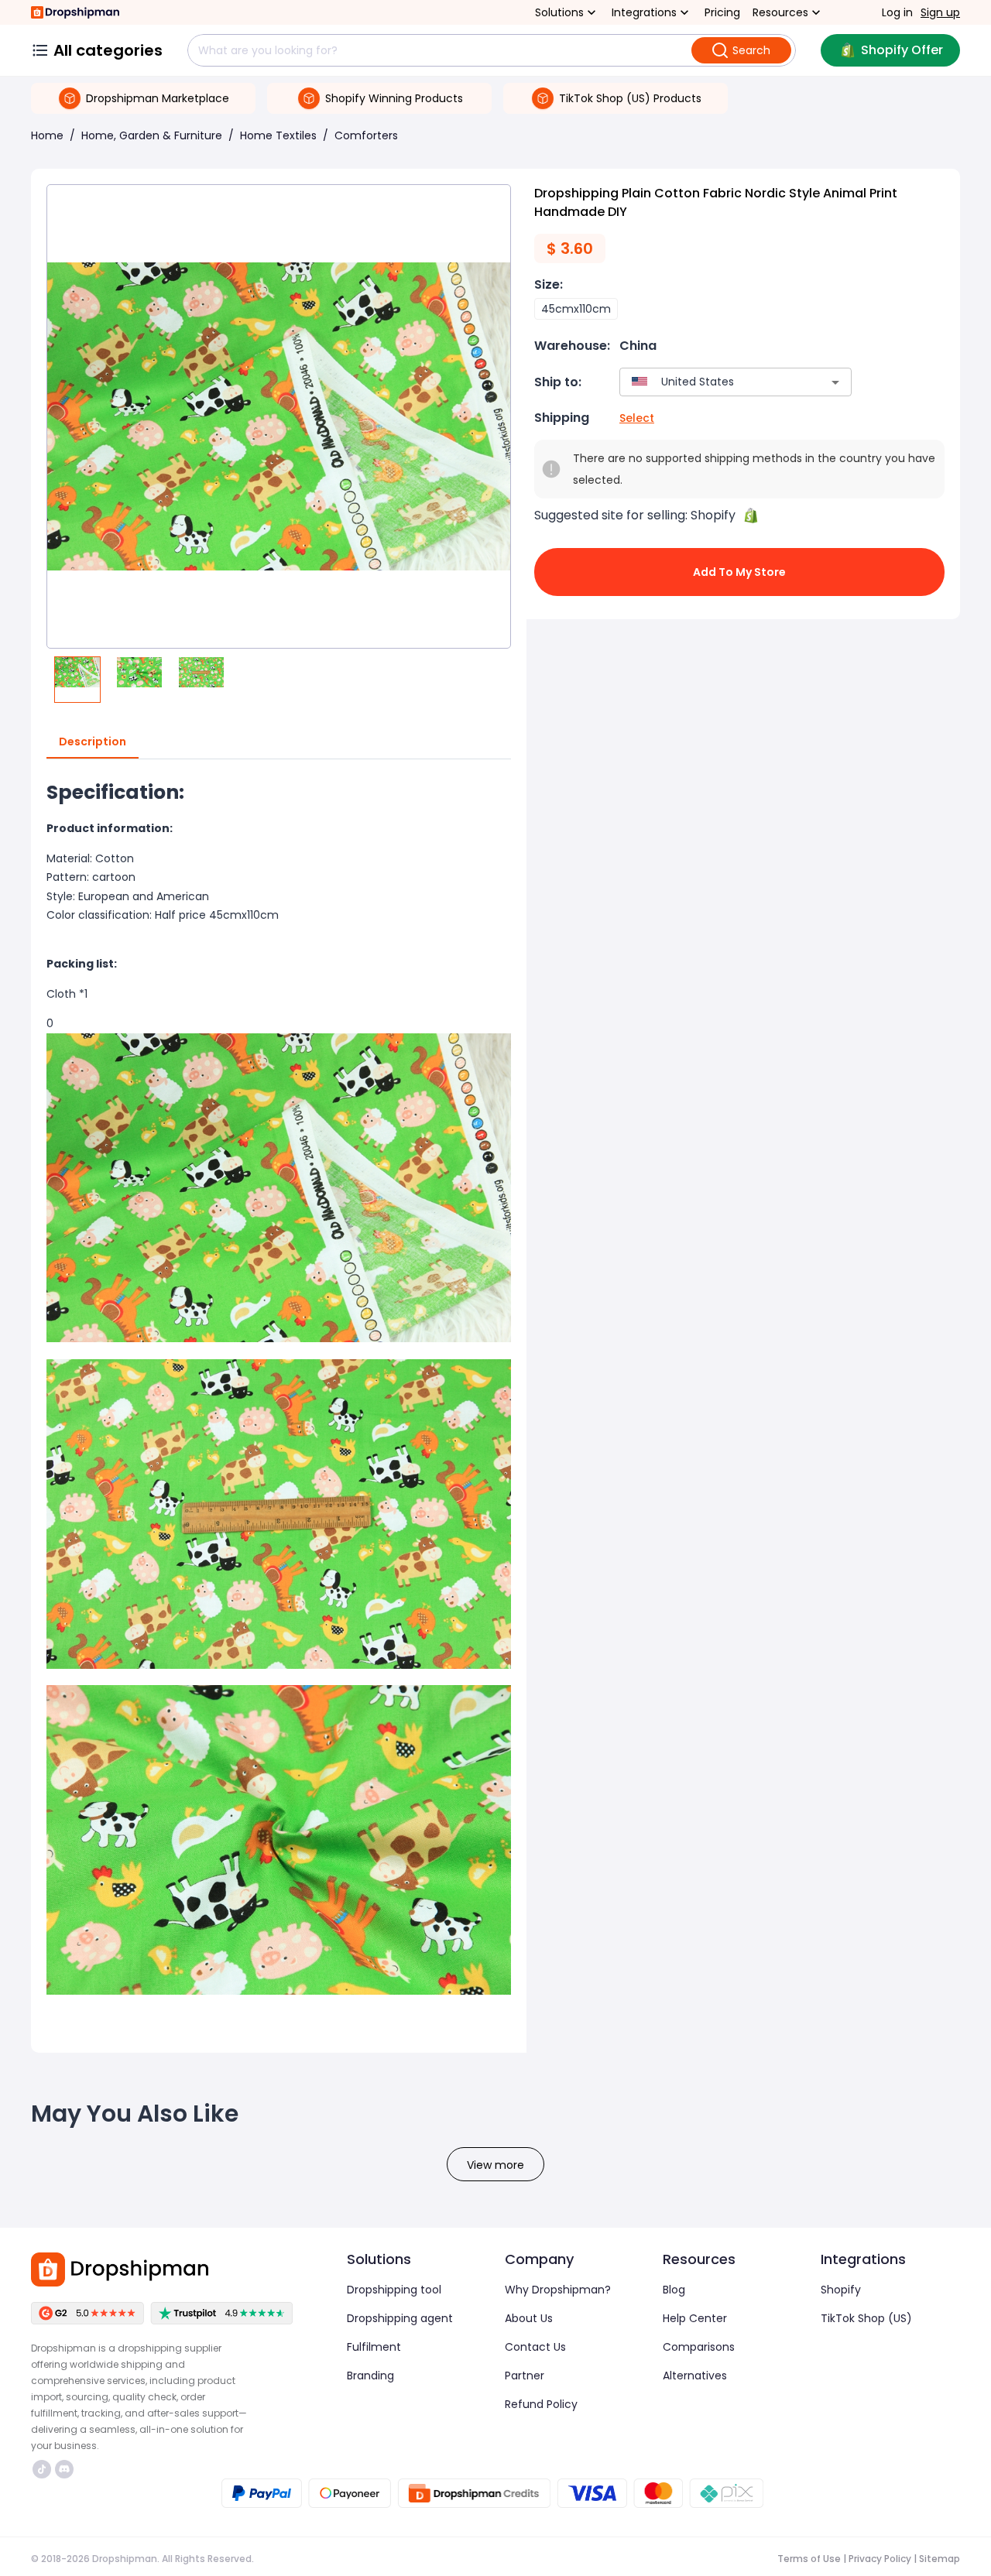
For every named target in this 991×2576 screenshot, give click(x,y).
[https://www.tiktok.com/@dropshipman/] (42, 2469)
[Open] (835, 382)
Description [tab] (93, 742)
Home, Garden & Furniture (152, 135)
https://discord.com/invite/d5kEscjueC (66, 2469)
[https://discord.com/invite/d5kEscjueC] (64, 2469)
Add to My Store (739, 572)
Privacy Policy (880, 2559)
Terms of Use (809, 2559)
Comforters (366, 135)
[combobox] (713, 382)
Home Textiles (278, 135)
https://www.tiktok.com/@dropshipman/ (44, 2469)
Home (47, 135)
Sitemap (940, 2559)
